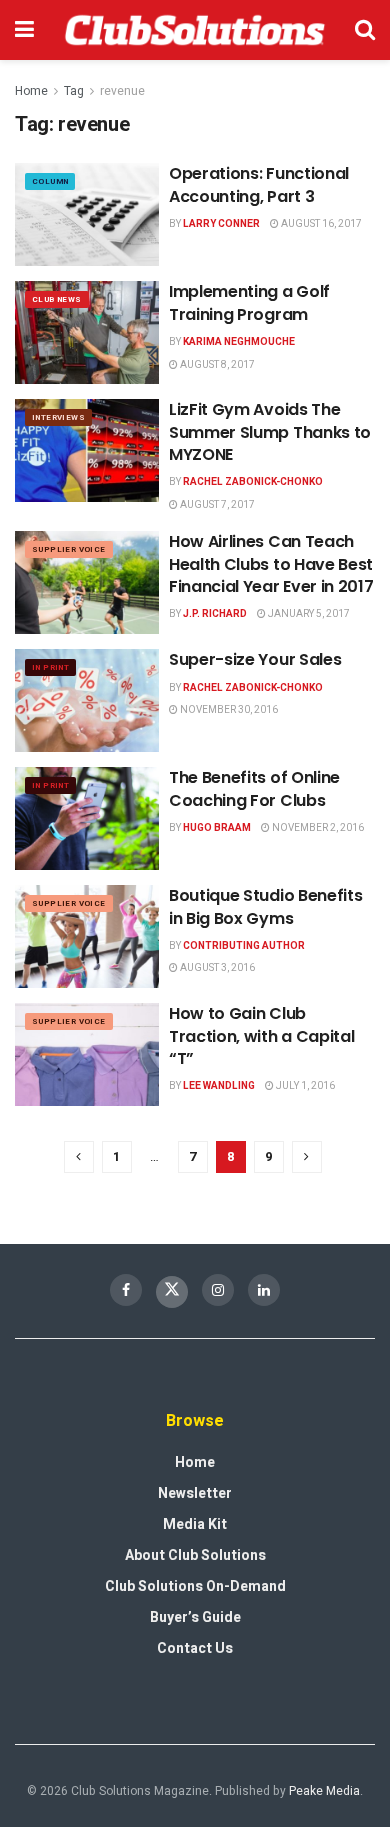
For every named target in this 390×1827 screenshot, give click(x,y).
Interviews (58, 417)
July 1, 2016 (304, 1086)
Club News (57, 299)
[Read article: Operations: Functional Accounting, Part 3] (87, 214)
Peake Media (324, 1791)
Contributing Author (244, 946)
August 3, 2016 (216, 968)
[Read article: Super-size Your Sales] (87, 700)
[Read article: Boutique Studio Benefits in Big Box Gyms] (87, 936)
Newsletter (195, 1493)
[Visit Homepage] (194, 30)
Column (50, 181)
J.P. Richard (215, 614)
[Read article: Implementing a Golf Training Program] (87, 332)
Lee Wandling (219, 1086)
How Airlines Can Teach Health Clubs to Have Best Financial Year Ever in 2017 (271, 564)
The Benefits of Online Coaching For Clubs (254, 788)
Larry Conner (221, 224)
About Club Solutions (195, 1555)
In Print (50, 667)
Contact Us (195, 1648)
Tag (74, 91)
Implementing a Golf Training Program (249, 302)
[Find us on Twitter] (172, 1292)
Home (31, 91)
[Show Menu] (24, 30)
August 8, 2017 (216, 365)
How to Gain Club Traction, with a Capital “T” (261, 1036)
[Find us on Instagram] (218, 1290)
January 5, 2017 (308, 614)
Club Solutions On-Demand (195, 1586)
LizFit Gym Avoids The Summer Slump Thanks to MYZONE (270, 432)
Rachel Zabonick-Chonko (253, 482)
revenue (122, 91)
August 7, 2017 (216, 505)
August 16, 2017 (320, 224)
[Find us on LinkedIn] (264, 1290)
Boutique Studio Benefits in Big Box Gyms (265, 906)
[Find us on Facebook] (126, 1290)
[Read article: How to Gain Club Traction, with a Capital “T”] (87, 1054)
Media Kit (195, 1524)
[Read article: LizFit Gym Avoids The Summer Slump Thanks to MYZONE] (87, 450)
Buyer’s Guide (195, 1617)
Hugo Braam (217, 828)
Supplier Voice (69, 549)
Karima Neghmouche (239, 342)
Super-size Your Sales (255, 659)
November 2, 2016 (317, 828)
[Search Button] (365, 30)
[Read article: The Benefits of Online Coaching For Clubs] (87, 818)
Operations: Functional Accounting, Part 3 (259, 184)
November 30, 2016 (228, 710)
